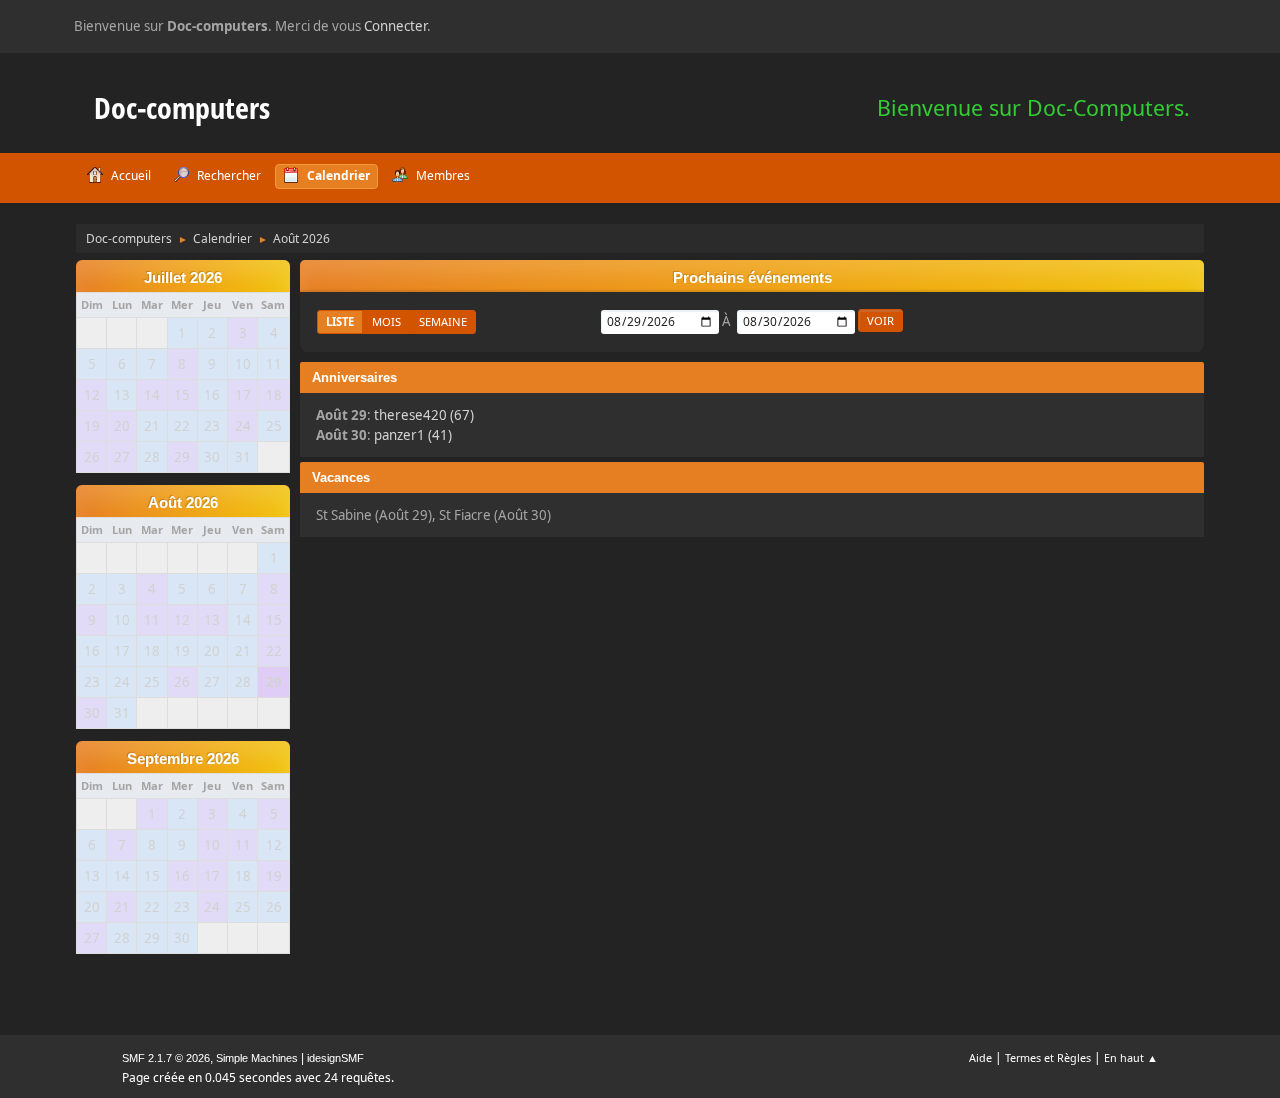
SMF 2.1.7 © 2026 (166, 1058)
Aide (980, 1057)
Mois (386, 321)
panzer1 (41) (413, 435)
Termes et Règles (1048, 1057)
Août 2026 (183, 503)
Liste (340, 321)
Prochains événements (752, 278)
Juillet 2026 (183, 278)
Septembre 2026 (183, 759)
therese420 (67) (424, 415)
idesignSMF (335, 1058)
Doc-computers (182, 107)
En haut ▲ (1131, 1057)
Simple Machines (257, 1058)
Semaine (443, 321)
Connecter (395, 26)
